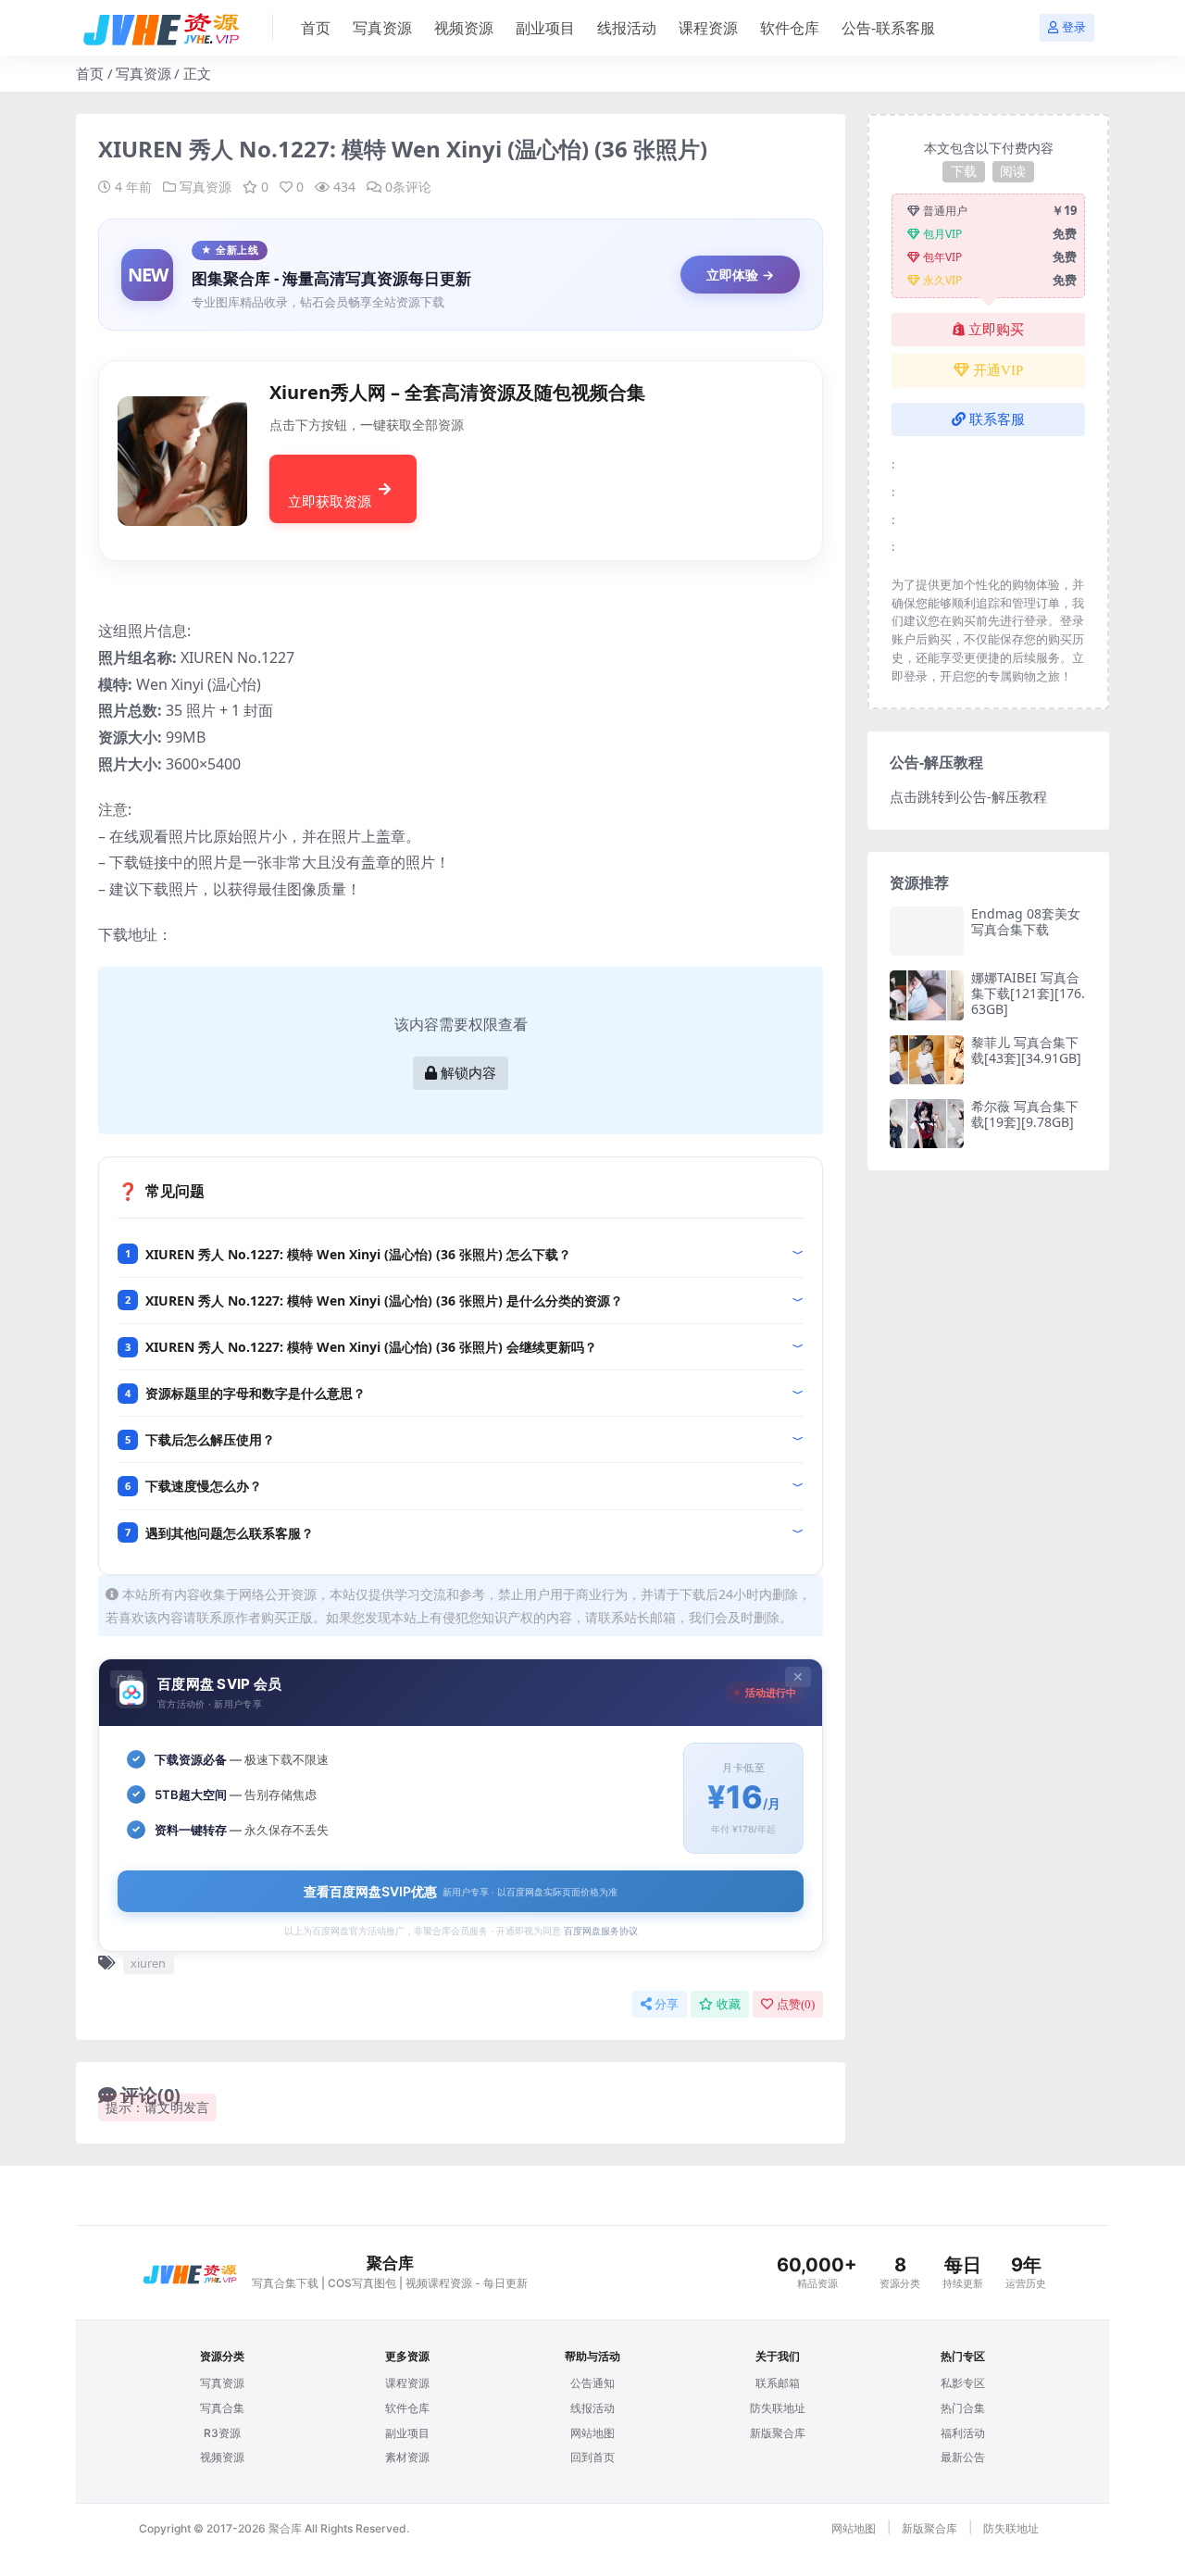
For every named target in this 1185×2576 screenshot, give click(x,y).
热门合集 (963, 2408)
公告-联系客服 (888, 28)
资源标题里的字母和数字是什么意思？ (256, 1393)
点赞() (796, 2004)
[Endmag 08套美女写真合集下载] (927, 931)
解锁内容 (468, 1073)
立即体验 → (740, 275)
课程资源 (708, 28)
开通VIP (998, 370)
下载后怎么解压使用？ (210, 1439)
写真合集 (222, 2408)
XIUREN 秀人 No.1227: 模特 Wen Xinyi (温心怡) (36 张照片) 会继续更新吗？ (371, 1347)
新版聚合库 (778, 2433)
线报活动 (627, 28)
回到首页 (592, 2457)
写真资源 (382, 28)
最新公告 (963, 2457)
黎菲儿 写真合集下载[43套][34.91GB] (1026, 1050)
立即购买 (996, 330)
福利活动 (963, 2433)
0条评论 (408, 187)
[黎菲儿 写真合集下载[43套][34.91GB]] (927, 1060)
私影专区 (963, 2383)
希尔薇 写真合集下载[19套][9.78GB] (1025, 1114)
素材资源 (407, 2457)
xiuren (148, 1963)
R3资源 (222, 2433)
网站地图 (592, 2433)
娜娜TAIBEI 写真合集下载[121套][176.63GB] (1028, 993)
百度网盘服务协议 (601, 1931)
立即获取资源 (330, 501)
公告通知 (592, 2383)
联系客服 (997, 419)
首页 (316, 28)
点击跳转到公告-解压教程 (968, 796)
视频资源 (464, 28)
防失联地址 (778, 2408)
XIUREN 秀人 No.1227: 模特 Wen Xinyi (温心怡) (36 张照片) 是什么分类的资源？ (384, 1301)
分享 (667, 2004)
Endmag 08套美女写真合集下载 (1026, 921)
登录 (1074, 27)
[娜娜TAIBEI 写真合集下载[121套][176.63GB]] (927, 995)
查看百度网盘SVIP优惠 (461, 1891)
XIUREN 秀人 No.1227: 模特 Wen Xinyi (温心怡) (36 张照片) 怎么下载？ (358, 1254)
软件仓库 (790, 28)
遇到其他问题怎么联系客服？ (230, 1533)
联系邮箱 (778, 2383)
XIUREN (207, 657)
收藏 (729, 2004)
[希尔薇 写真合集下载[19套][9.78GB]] (927, 1124)
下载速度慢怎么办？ (204, 1486)
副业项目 (545, 28)
